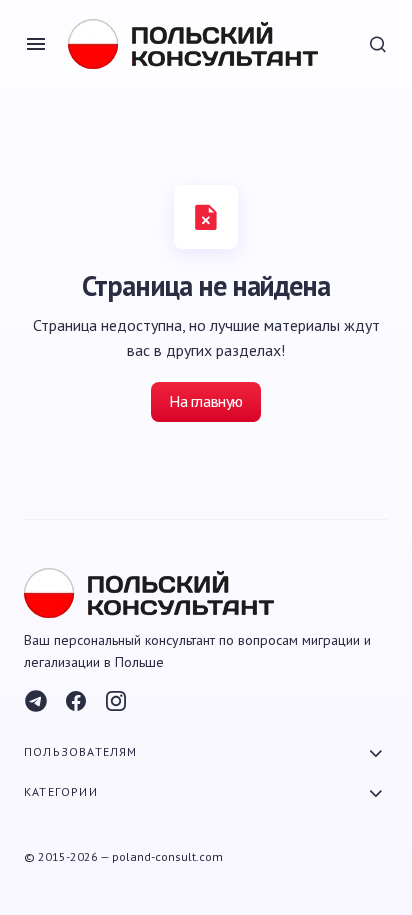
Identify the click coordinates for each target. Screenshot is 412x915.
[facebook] (76, 701)
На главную (205, 401)
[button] (36, 44)
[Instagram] (116, 701)
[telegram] (36, 701)
